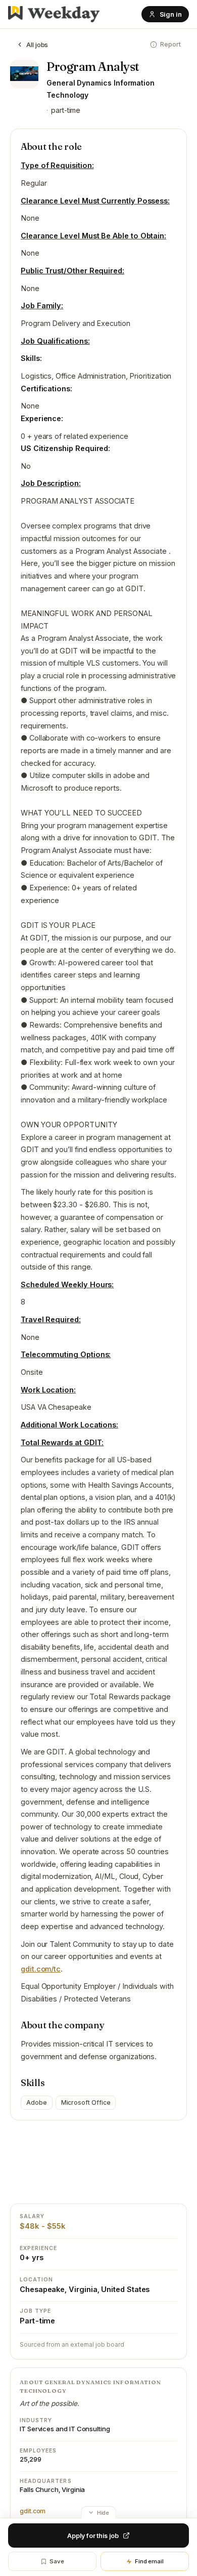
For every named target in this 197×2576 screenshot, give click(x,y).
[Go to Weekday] (54, 14)
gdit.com (33, 2511)
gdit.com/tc (41, 1969)
